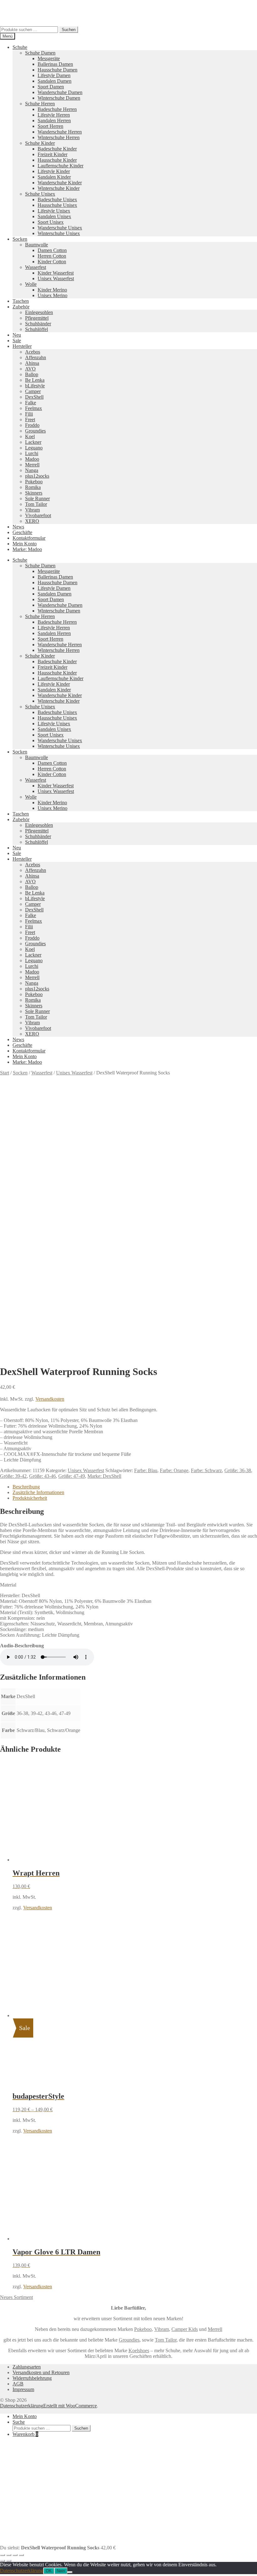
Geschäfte (22, 532)
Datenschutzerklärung (22, 2406)
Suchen (69, 30)
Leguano (34, 448)
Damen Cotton (52, 250)
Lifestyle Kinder (54, 171)
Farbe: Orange (174, 1470)
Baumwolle (37, 245)
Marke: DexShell (104, 1476)
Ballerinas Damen (55, 64)
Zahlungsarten (27, 2367)
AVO (30, 369)
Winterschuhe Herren (59, 137)
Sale (17, 341)
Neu (17, 335)
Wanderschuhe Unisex (60, 228)
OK (49, 2571)
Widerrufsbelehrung (32, 2378)
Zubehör (21, 307)
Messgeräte (49, 58)
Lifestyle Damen (54, 75)
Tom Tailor (36, 504)
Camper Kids (185, 2329)
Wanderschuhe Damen (60, 92)
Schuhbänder (38, 324)
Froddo (32, 425)
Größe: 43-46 (42, 1476)
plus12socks (37, 476)
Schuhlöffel (37, 329)
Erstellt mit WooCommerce (70, 2406)
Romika (33, 487)
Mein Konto (25, 544)
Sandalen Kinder (54, 177)
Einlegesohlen (39, 312)
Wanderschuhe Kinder (60, 183)
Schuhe (20, 47)
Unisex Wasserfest (56, 278)
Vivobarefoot (38, 515)
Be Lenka (35, 380)
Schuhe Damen (40, 53)
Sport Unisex (51, 222)
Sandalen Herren (54, 121)
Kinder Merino (52, 290)
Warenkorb (25, 2434)
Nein (61, 2571)
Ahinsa (32, 363)
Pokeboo (34, 482)
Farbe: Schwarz (206, 1470)
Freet (30, 420)
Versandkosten (50, 1399)
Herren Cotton (52, 256)
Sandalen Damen (55, 81)
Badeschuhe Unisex (57, 199)
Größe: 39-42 (13, 1476)
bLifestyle (35, 386)
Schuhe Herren (40, 104)
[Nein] (70, 2572)
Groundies (35, 431)
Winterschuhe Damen (59, 98)
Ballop (32, 374)
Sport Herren (50, 126)
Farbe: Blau (146, 1470)
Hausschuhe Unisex (57, 205)
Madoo (32, 459)
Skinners (34, 493)
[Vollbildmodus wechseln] (9, 2555)
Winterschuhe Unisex (59, 233)
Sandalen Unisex (54, 216)
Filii (29, 414)
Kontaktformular (29, 538)
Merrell (32, 465)
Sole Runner (37, 498)
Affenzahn (36, 357)
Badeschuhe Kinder (57, 149)
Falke (31, 403)
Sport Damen (51, 87)
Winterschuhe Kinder (59, 188)
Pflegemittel (37, 318)
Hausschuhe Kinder (57, 160)
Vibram (32, 510)
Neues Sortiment (16, 2297)
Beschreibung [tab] (26, 1487)
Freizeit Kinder (52, 154)
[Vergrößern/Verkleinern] (3, 2555)
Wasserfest (36, 267)
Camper (33, 391)
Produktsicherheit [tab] (30, 1498)
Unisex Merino (52, 295)
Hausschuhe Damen (58, 70)
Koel (30, 436)
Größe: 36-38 (238, 1470)
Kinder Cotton (52, 262)
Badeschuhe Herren (57, 109)
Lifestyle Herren (54, 115)
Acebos (33, 352)
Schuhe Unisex (40, 194)
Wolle (31, 284)
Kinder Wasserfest (56, 273)
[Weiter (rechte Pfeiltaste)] (9, 2561)
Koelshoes (139, 2350)
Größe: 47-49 (72, 1476)
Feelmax (34, 408)
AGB (18, 2384)
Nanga (32, 470)
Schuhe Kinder (40, 143)
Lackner (33, 442)
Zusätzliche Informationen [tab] (38, 1492)
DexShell (34, 397)
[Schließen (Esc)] (21, 2555)
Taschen (21, 301)
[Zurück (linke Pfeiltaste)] (3, 2561)
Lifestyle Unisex (54, 211)
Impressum (23, 2389)
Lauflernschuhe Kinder (60, 166)
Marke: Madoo (27, 549)
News (18, 527)
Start (5, 1073)
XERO (32, 521)
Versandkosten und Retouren (41, 2372)
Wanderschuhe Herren (60, 132)
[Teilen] (15, 2555)
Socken (20, 239)
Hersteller (22, 346)
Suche (19, 2422)
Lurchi (32, 453)
